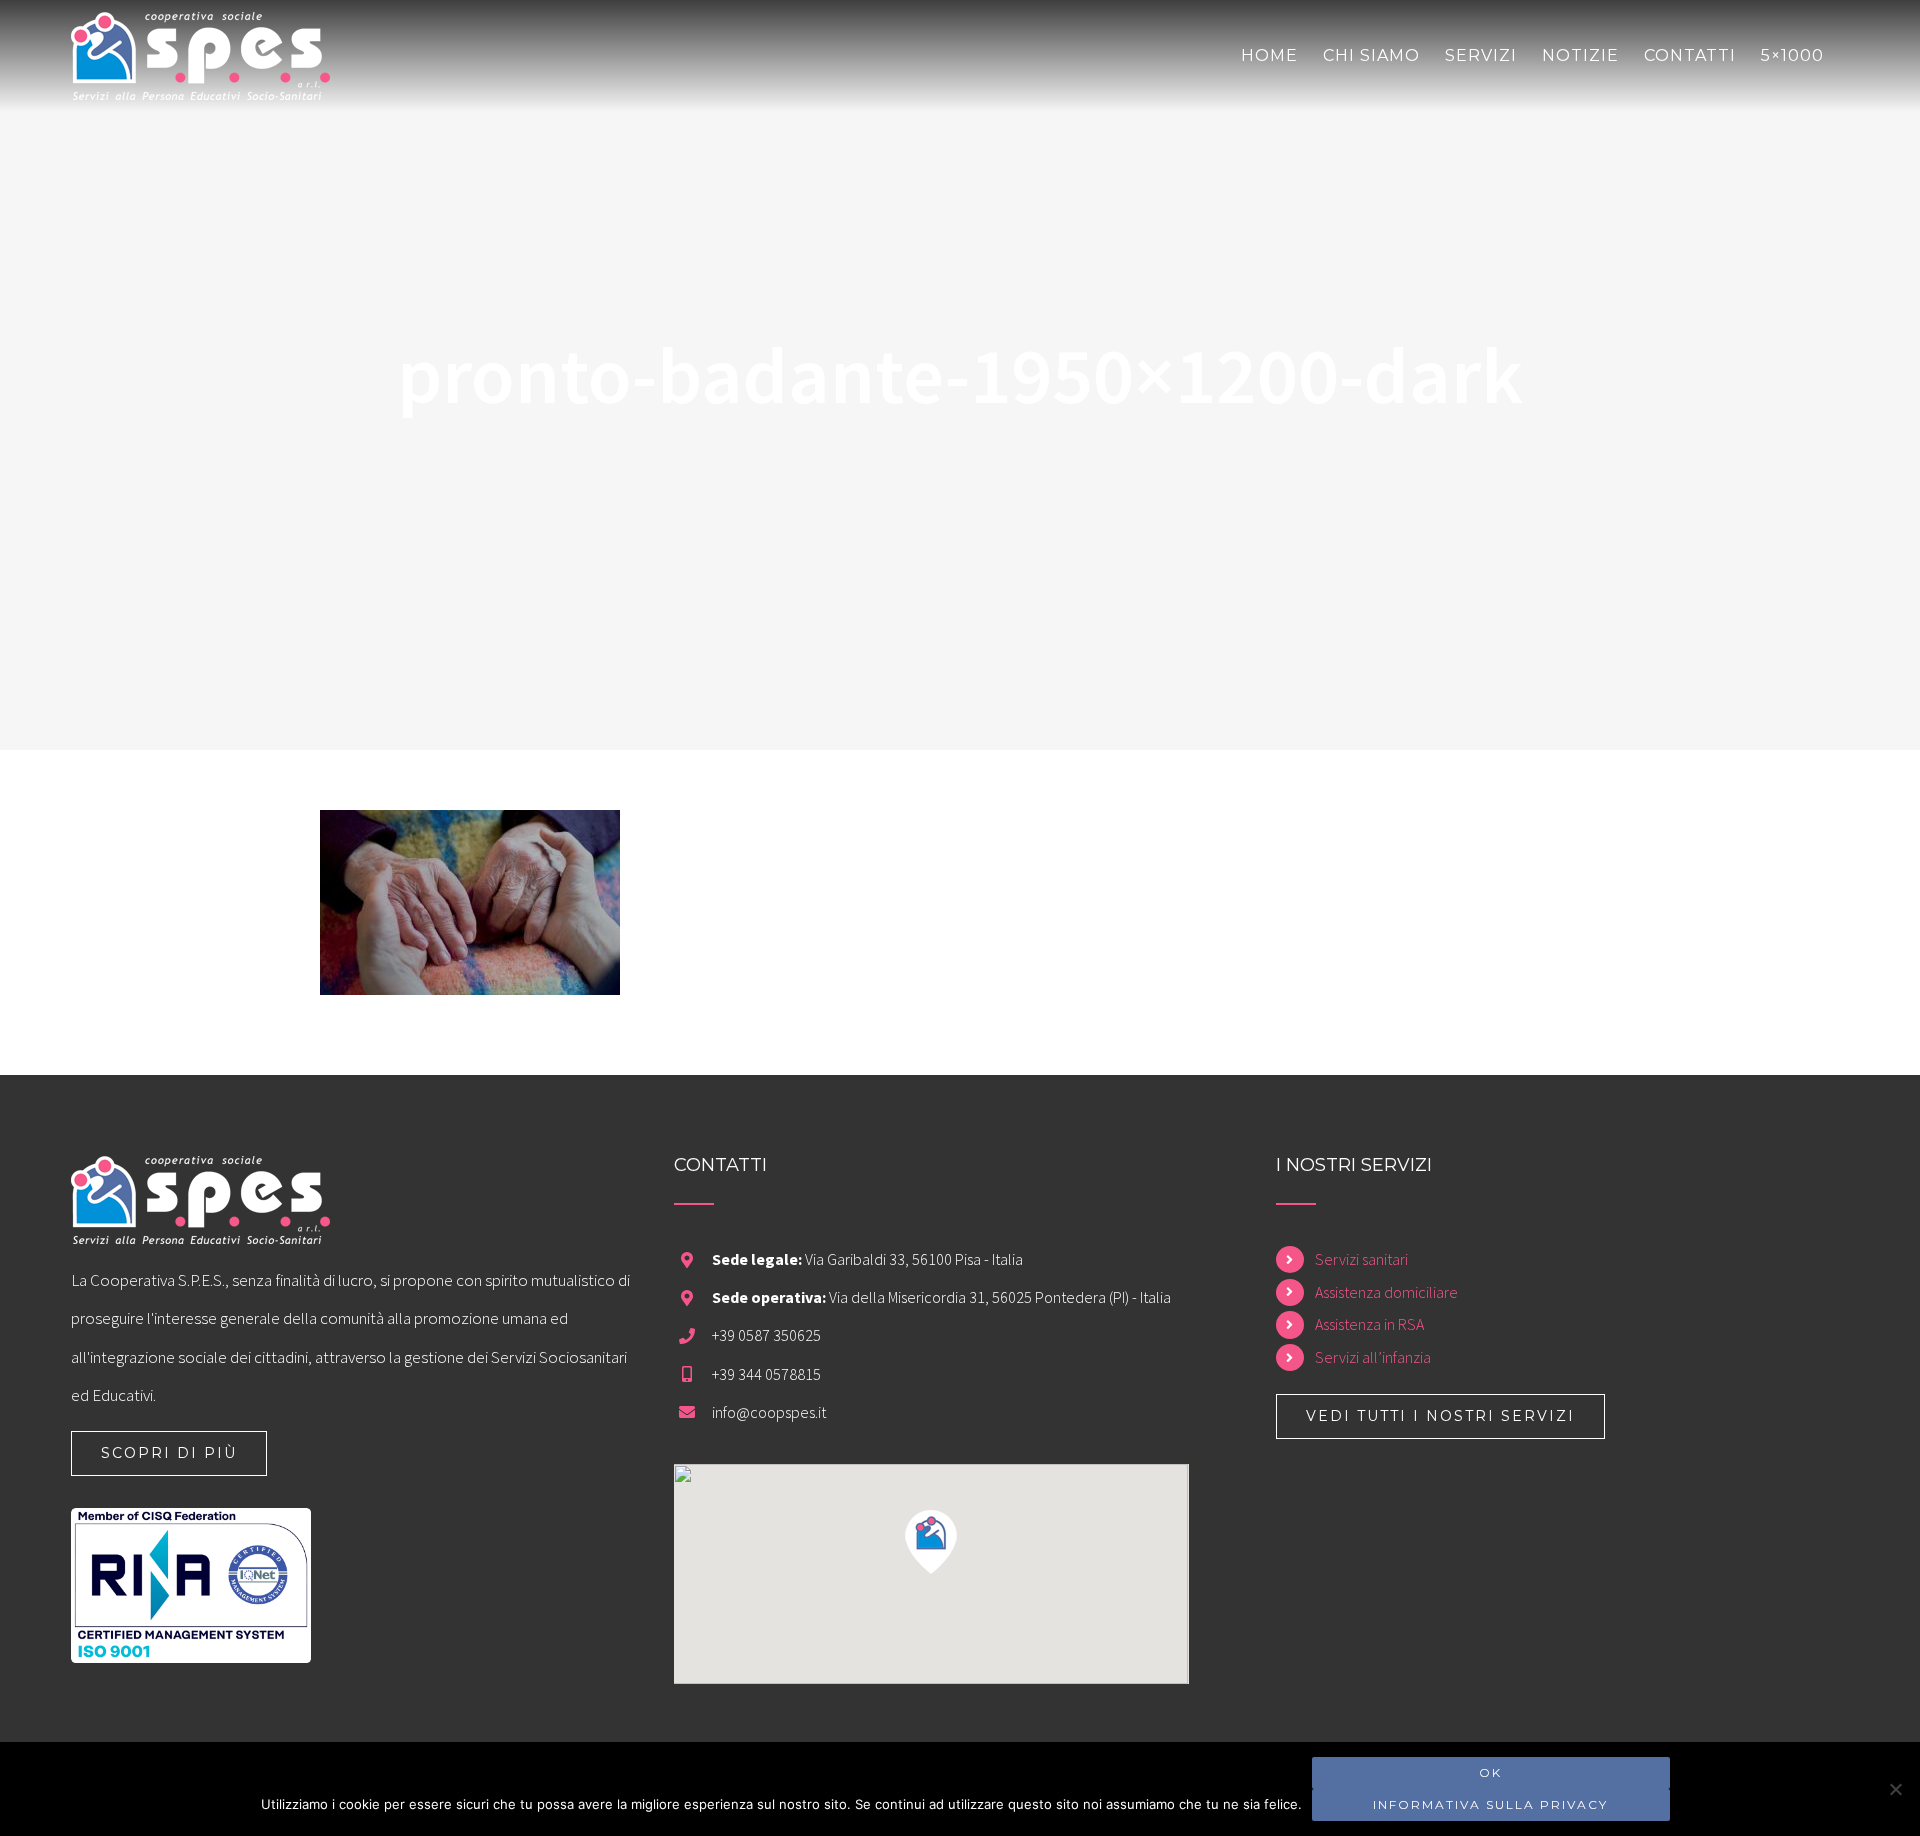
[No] (1895, 1789)
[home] (200, 1175)
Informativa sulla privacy (1490, 1804)
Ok (1490, 1772)
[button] (931, 1542)
